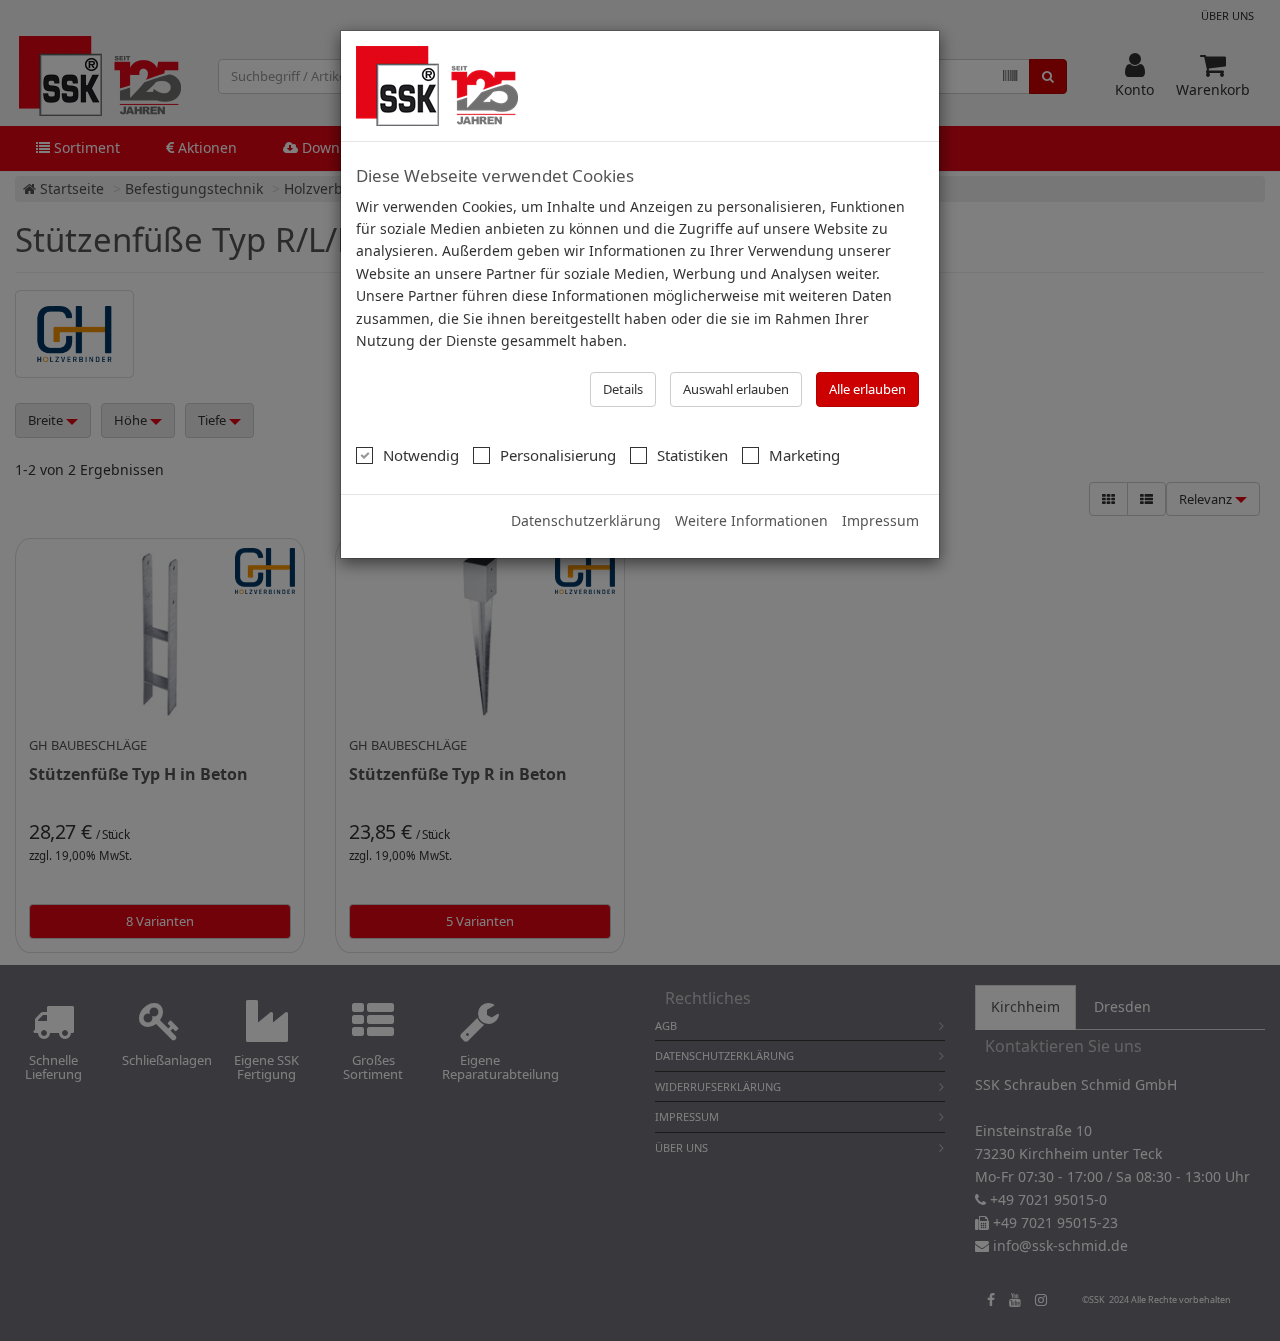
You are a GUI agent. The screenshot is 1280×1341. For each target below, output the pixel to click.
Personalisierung (558, 455)
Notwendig (421, 455)
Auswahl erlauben (736, 389)
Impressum (880, 520)
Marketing (804, 455)
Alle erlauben (867, 389)
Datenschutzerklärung (586, 520)
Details (623, 389)
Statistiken (692, 455)
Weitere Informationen (751, 520)
